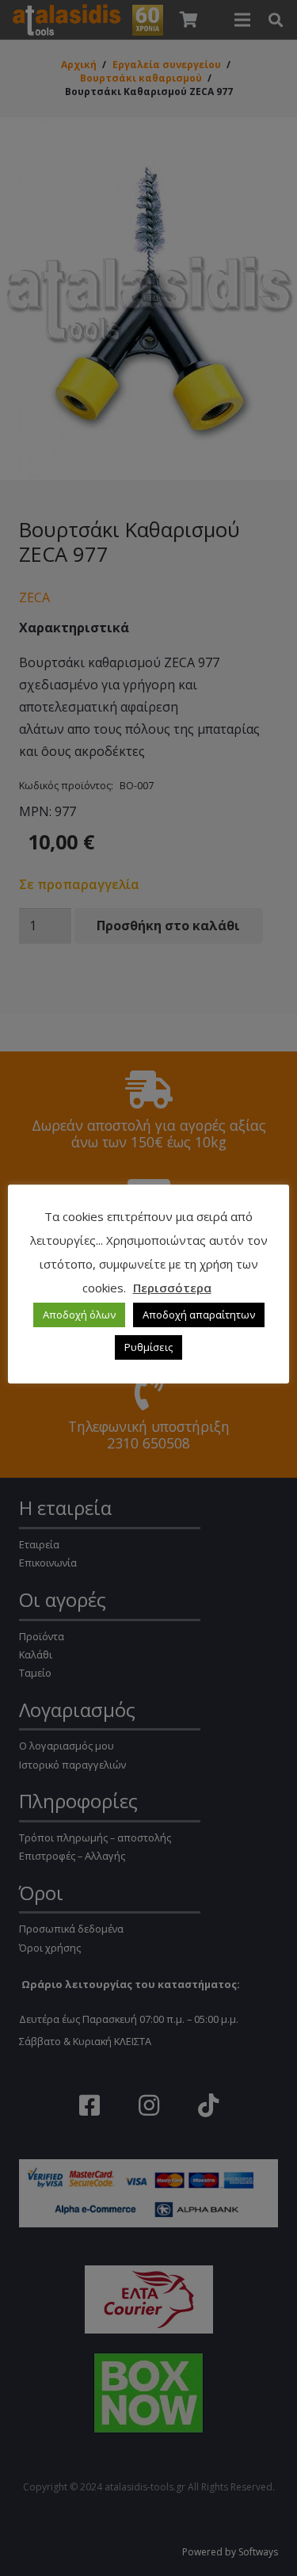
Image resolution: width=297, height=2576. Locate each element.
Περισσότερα (172, 1288)
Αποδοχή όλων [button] (79, 1315)
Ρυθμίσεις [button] (148, 1347)
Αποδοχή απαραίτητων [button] (199, 1315)
